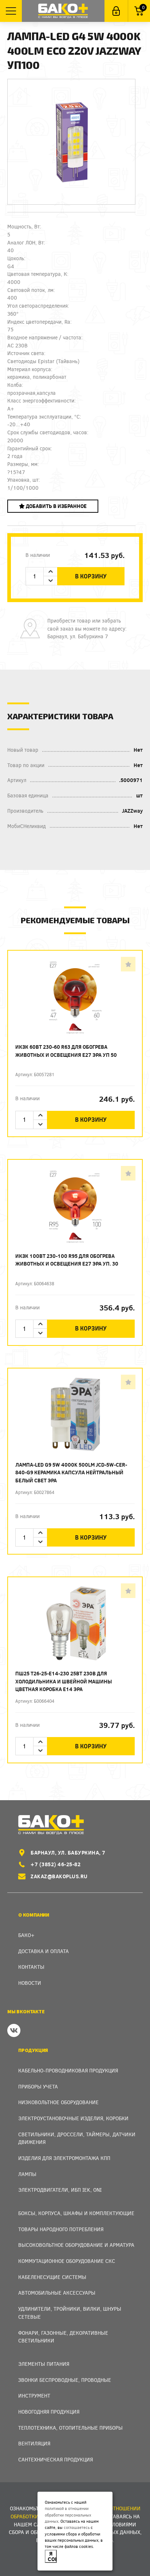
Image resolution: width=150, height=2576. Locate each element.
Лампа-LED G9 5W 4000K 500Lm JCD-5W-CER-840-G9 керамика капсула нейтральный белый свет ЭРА (71, 1472)
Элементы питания (44, 2364)
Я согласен (52, 2556)
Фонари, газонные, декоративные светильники (63, 2337)
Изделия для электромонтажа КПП (64, 2158)
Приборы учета (38, 2086)
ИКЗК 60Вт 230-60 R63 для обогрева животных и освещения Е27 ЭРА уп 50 (66, 1051)
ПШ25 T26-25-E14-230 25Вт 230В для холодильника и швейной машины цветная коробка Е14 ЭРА (64, 1681)
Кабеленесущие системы (52, 2277)
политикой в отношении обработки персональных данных (68, 2515)
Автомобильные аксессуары (57, 2293)
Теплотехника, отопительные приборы (70, 2428)
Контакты (31, 1967)
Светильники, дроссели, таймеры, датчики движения (77, 2138)
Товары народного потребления (61, 2229)
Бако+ (26, 1935)
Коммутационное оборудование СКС (67, 2261)
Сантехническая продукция (56, 2459)
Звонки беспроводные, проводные (65, 2380)
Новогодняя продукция (49, 2412)
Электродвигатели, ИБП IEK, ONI (60, 2190)
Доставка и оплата (44, 1951)
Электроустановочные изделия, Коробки (73, 2118)
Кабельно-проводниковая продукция (68, 2070)
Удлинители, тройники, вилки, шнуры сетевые (70, 2313)
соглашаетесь (77, 2527)
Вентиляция (34, 2443)
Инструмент (34, 2396)
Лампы (27, 2174)
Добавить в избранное (56, 506)
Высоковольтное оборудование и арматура (76, 2245)
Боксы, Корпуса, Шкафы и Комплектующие (76, 2213)
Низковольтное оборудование (58, 2102)
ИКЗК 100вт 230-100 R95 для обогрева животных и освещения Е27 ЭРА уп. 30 (67, 1260)
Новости (30, 1983)
